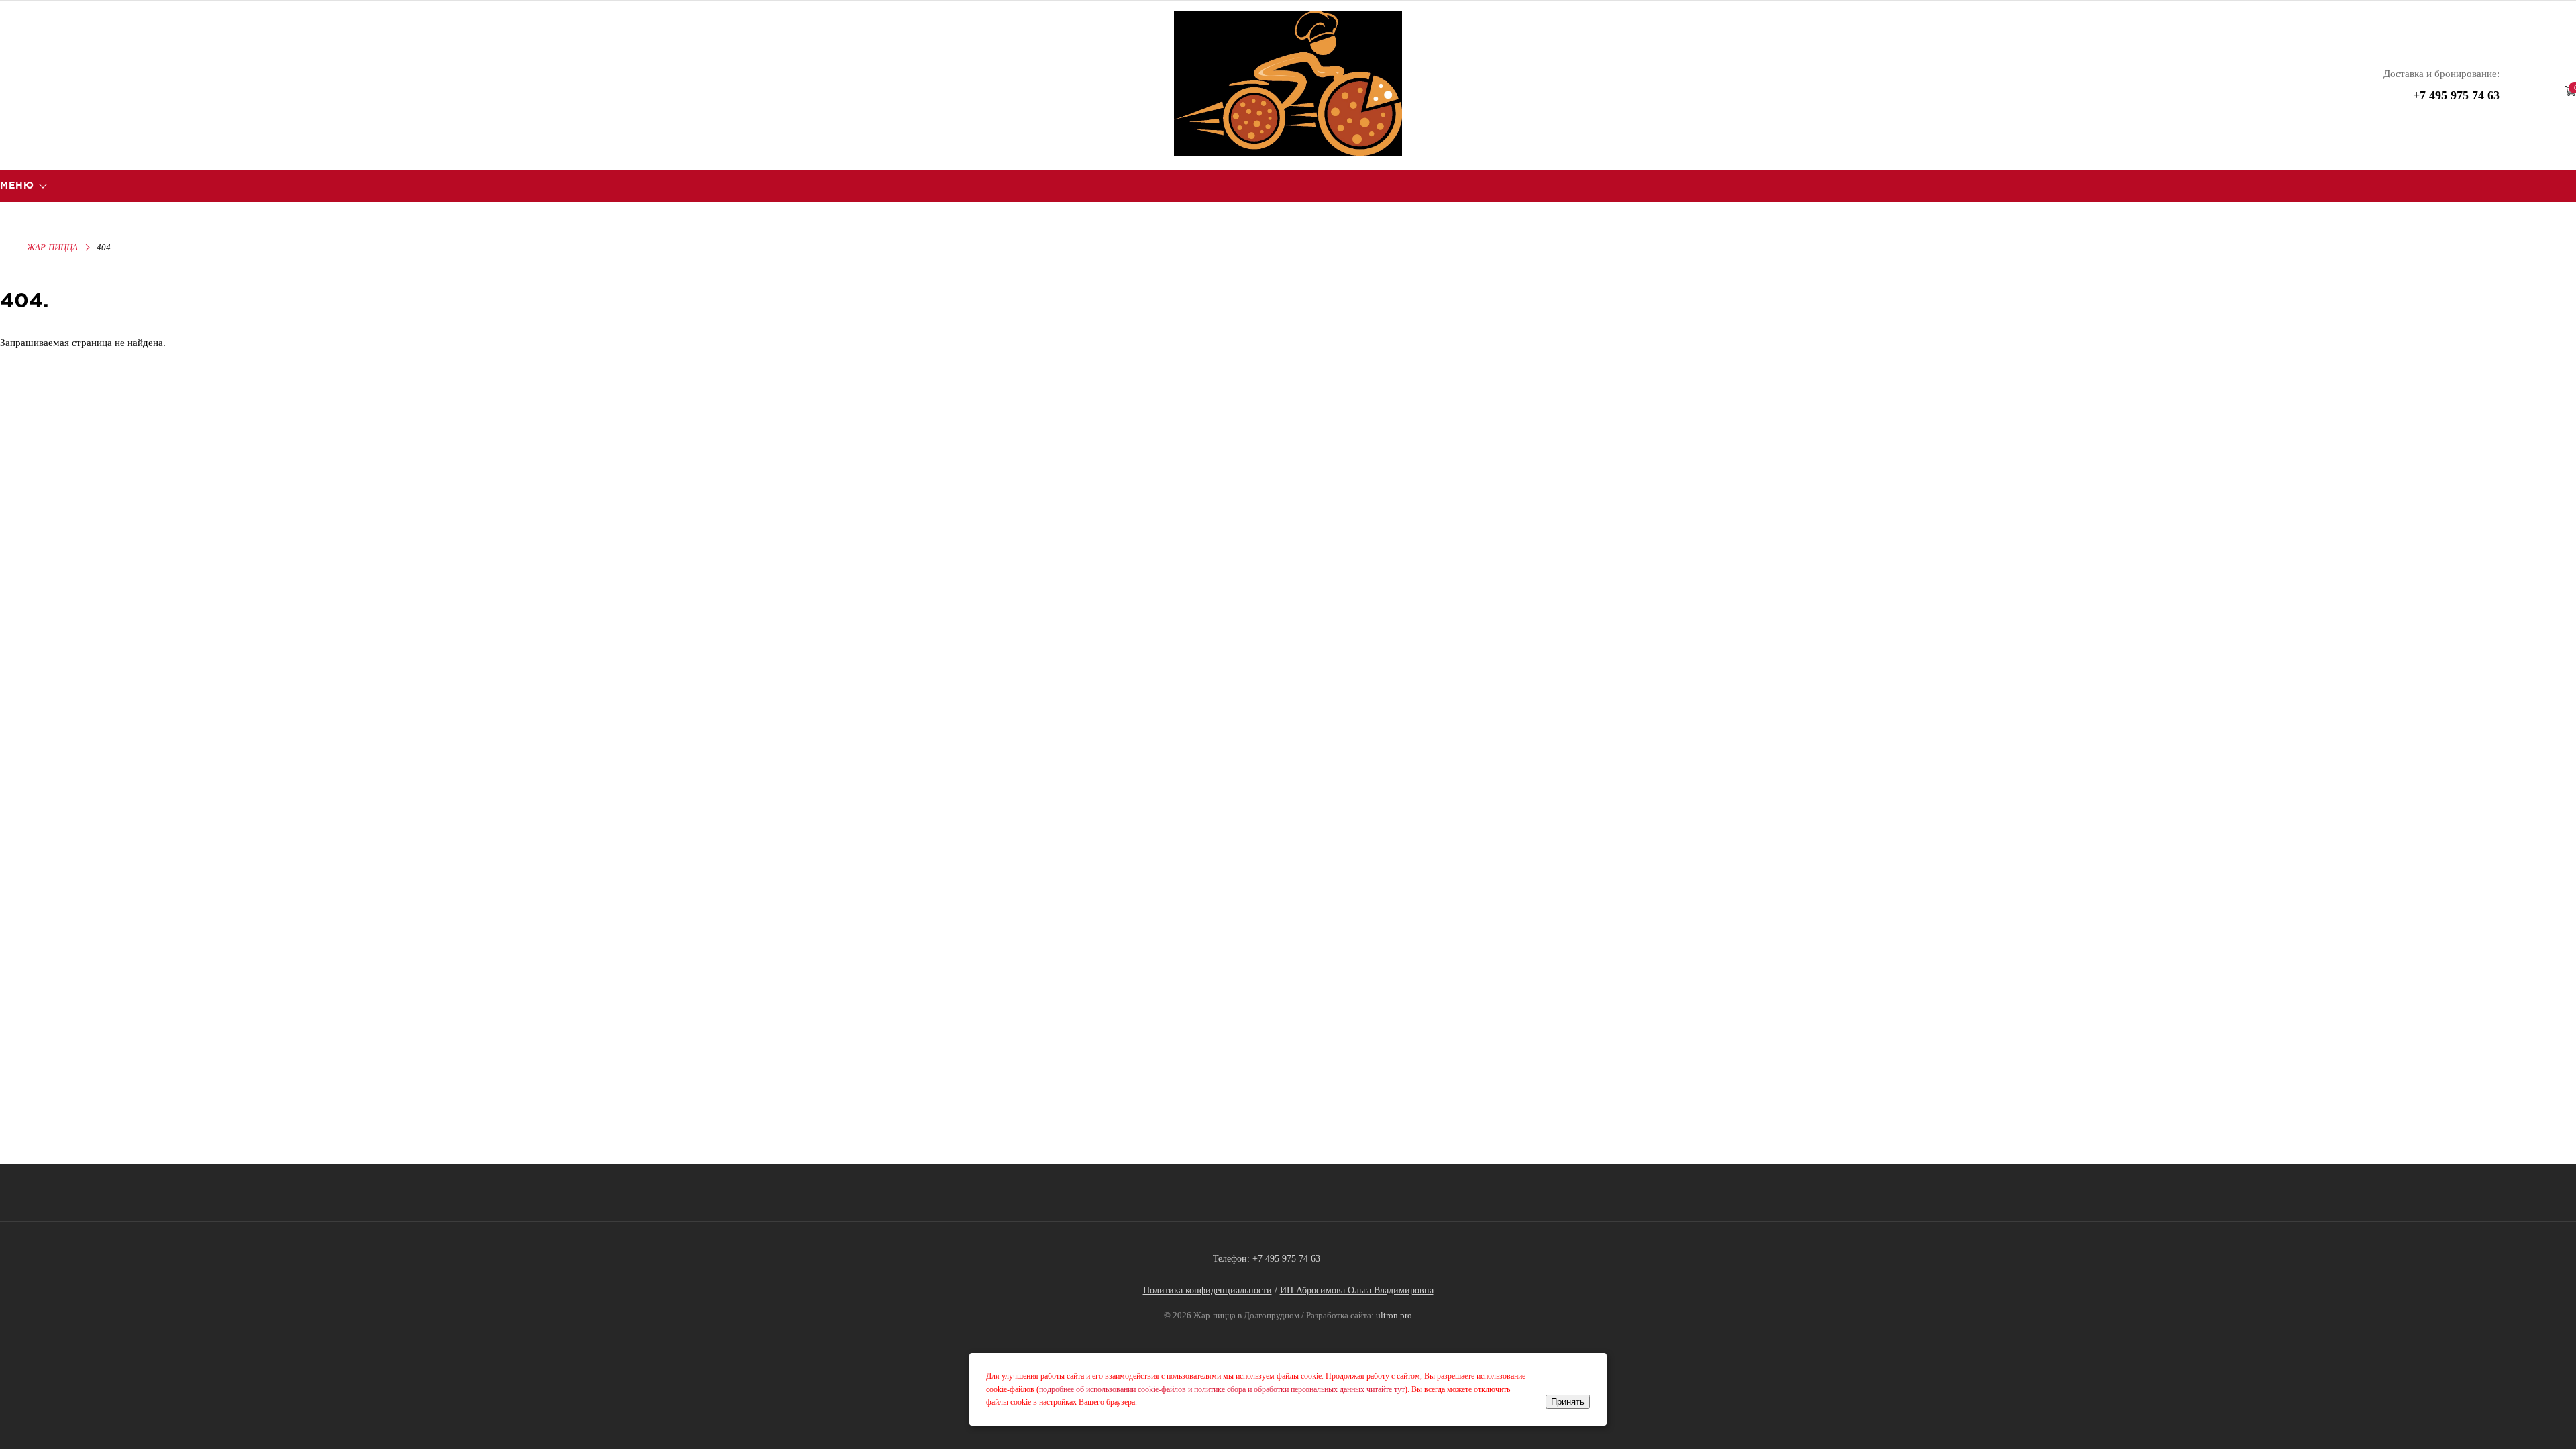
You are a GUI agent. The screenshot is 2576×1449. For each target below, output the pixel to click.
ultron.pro (1394, 1315)
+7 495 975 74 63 (2456, 95)
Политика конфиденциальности (1207, 1290)
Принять (1568, 1402)
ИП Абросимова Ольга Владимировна (1357, 1290)
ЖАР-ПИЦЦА (52, 247)
